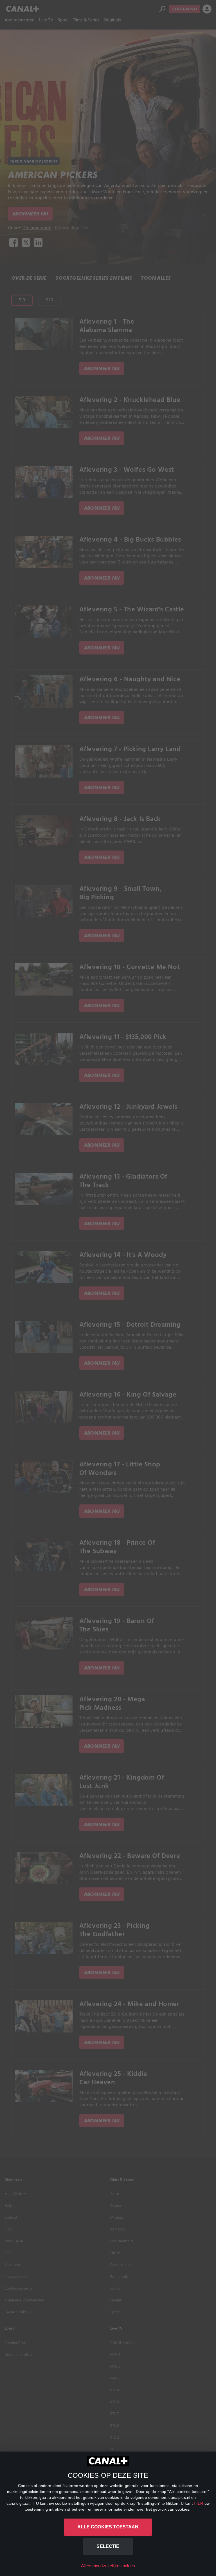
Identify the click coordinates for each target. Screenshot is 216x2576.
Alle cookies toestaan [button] (108, 2527)
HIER (199, 2503)
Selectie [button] (108, 2546)
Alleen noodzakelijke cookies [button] (108, 2566)
